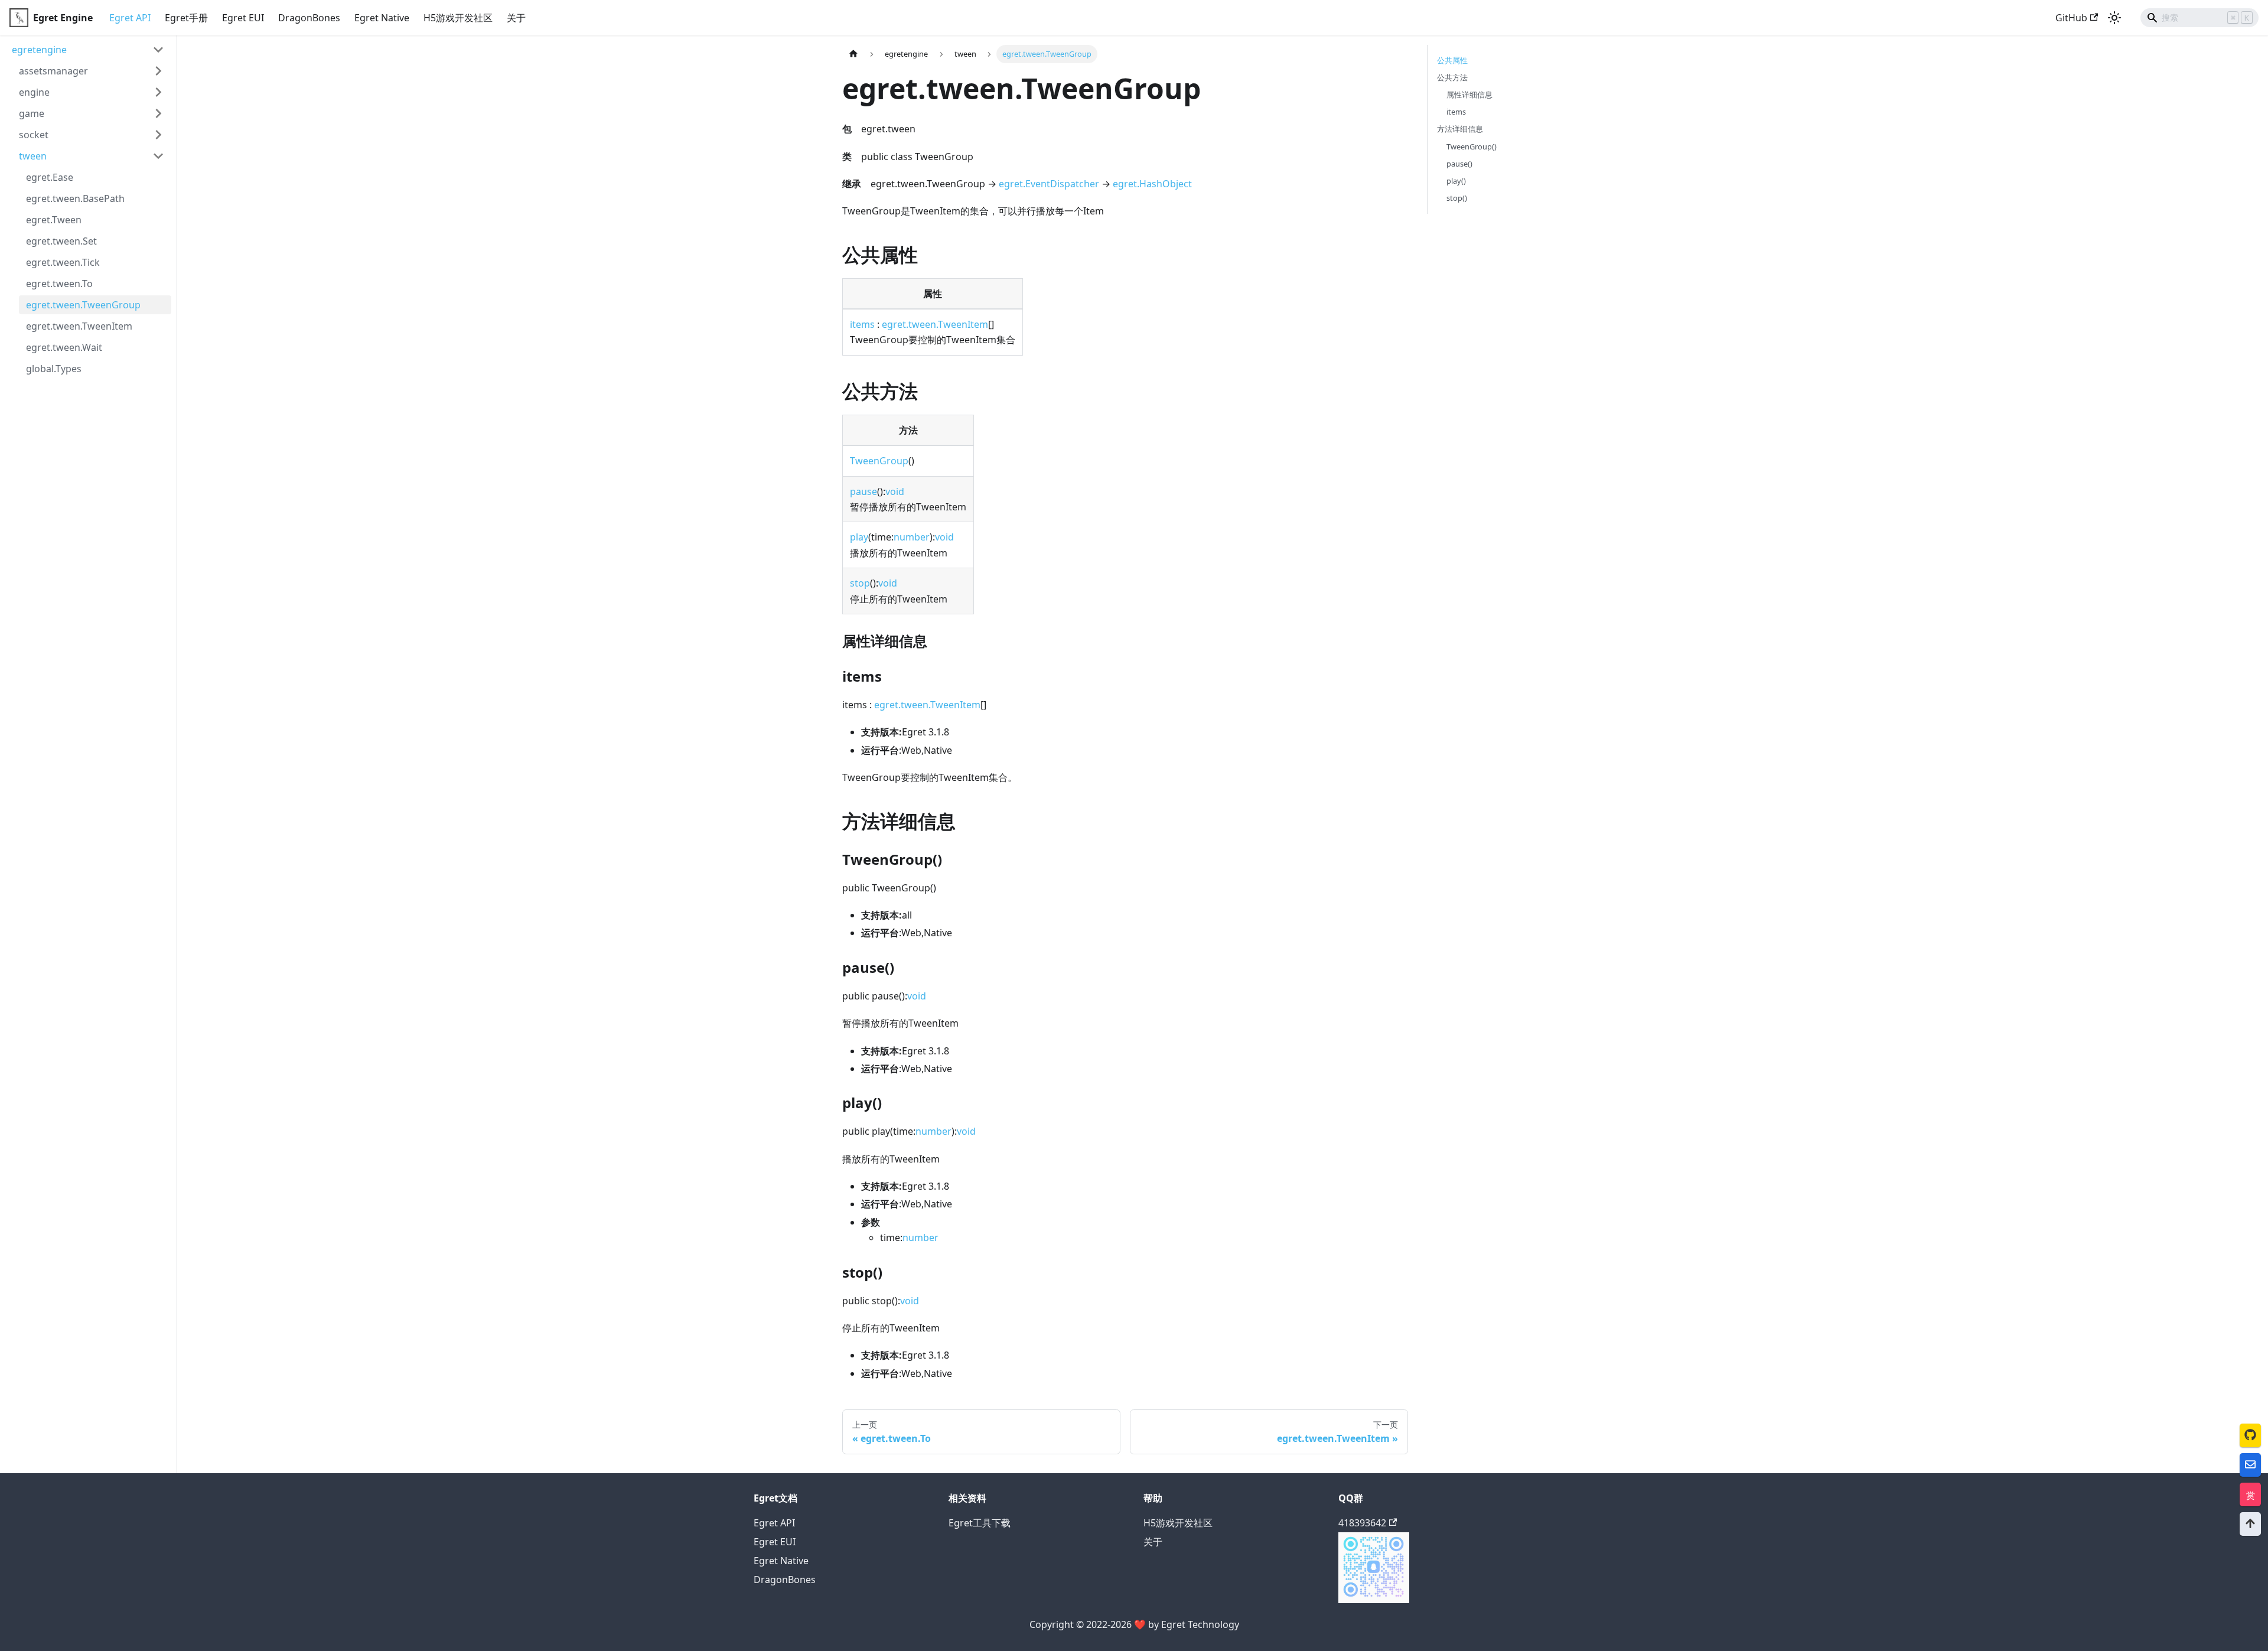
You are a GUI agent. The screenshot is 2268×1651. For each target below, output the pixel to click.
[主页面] (853, 54)
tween (33, 156)
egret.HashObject (1152, 184)
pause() (1459, 164)
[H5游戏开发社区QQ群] (1374, 1600)
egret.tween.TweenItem (79, 326)
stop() (1457, 198)
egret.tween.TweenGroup (83, 305)
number (912, 537)
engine (34, 92)
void (895, 491)
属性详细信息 (1469, 95)
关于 (516, 18)
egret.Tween (54, 220)
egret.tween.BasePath (75, 198)
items (862, 324)
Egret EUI (243, 18)
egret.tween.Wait (64, 347)
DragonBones (309, 18)
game (32, 113)
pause (863, 491)
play (859, 537)
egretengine (39, 50)
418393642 (1362, 1523)
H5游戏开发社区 (458, 18)
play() (1456, 181)
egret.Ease (50, 177)
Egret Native (382, 18)
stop (860, 583)
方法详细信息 (1460, 129)
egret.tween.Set (61, 241)
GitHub (2071, 18)
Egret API (130, 18)
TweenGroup (879, 461)
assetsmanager (53, 71)
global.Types (54, 369)
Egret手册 (186, 18)
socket (34, 135)
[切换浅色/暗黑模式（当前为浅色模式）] (2114, 18)
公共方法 (1452, 77)
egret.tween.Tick (63, 262)
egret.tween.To (59, 284)
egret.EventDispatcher (1049, 184)
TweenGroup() (1472, 146)
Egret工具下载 (980, 1523)
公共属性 (1452, 60)
